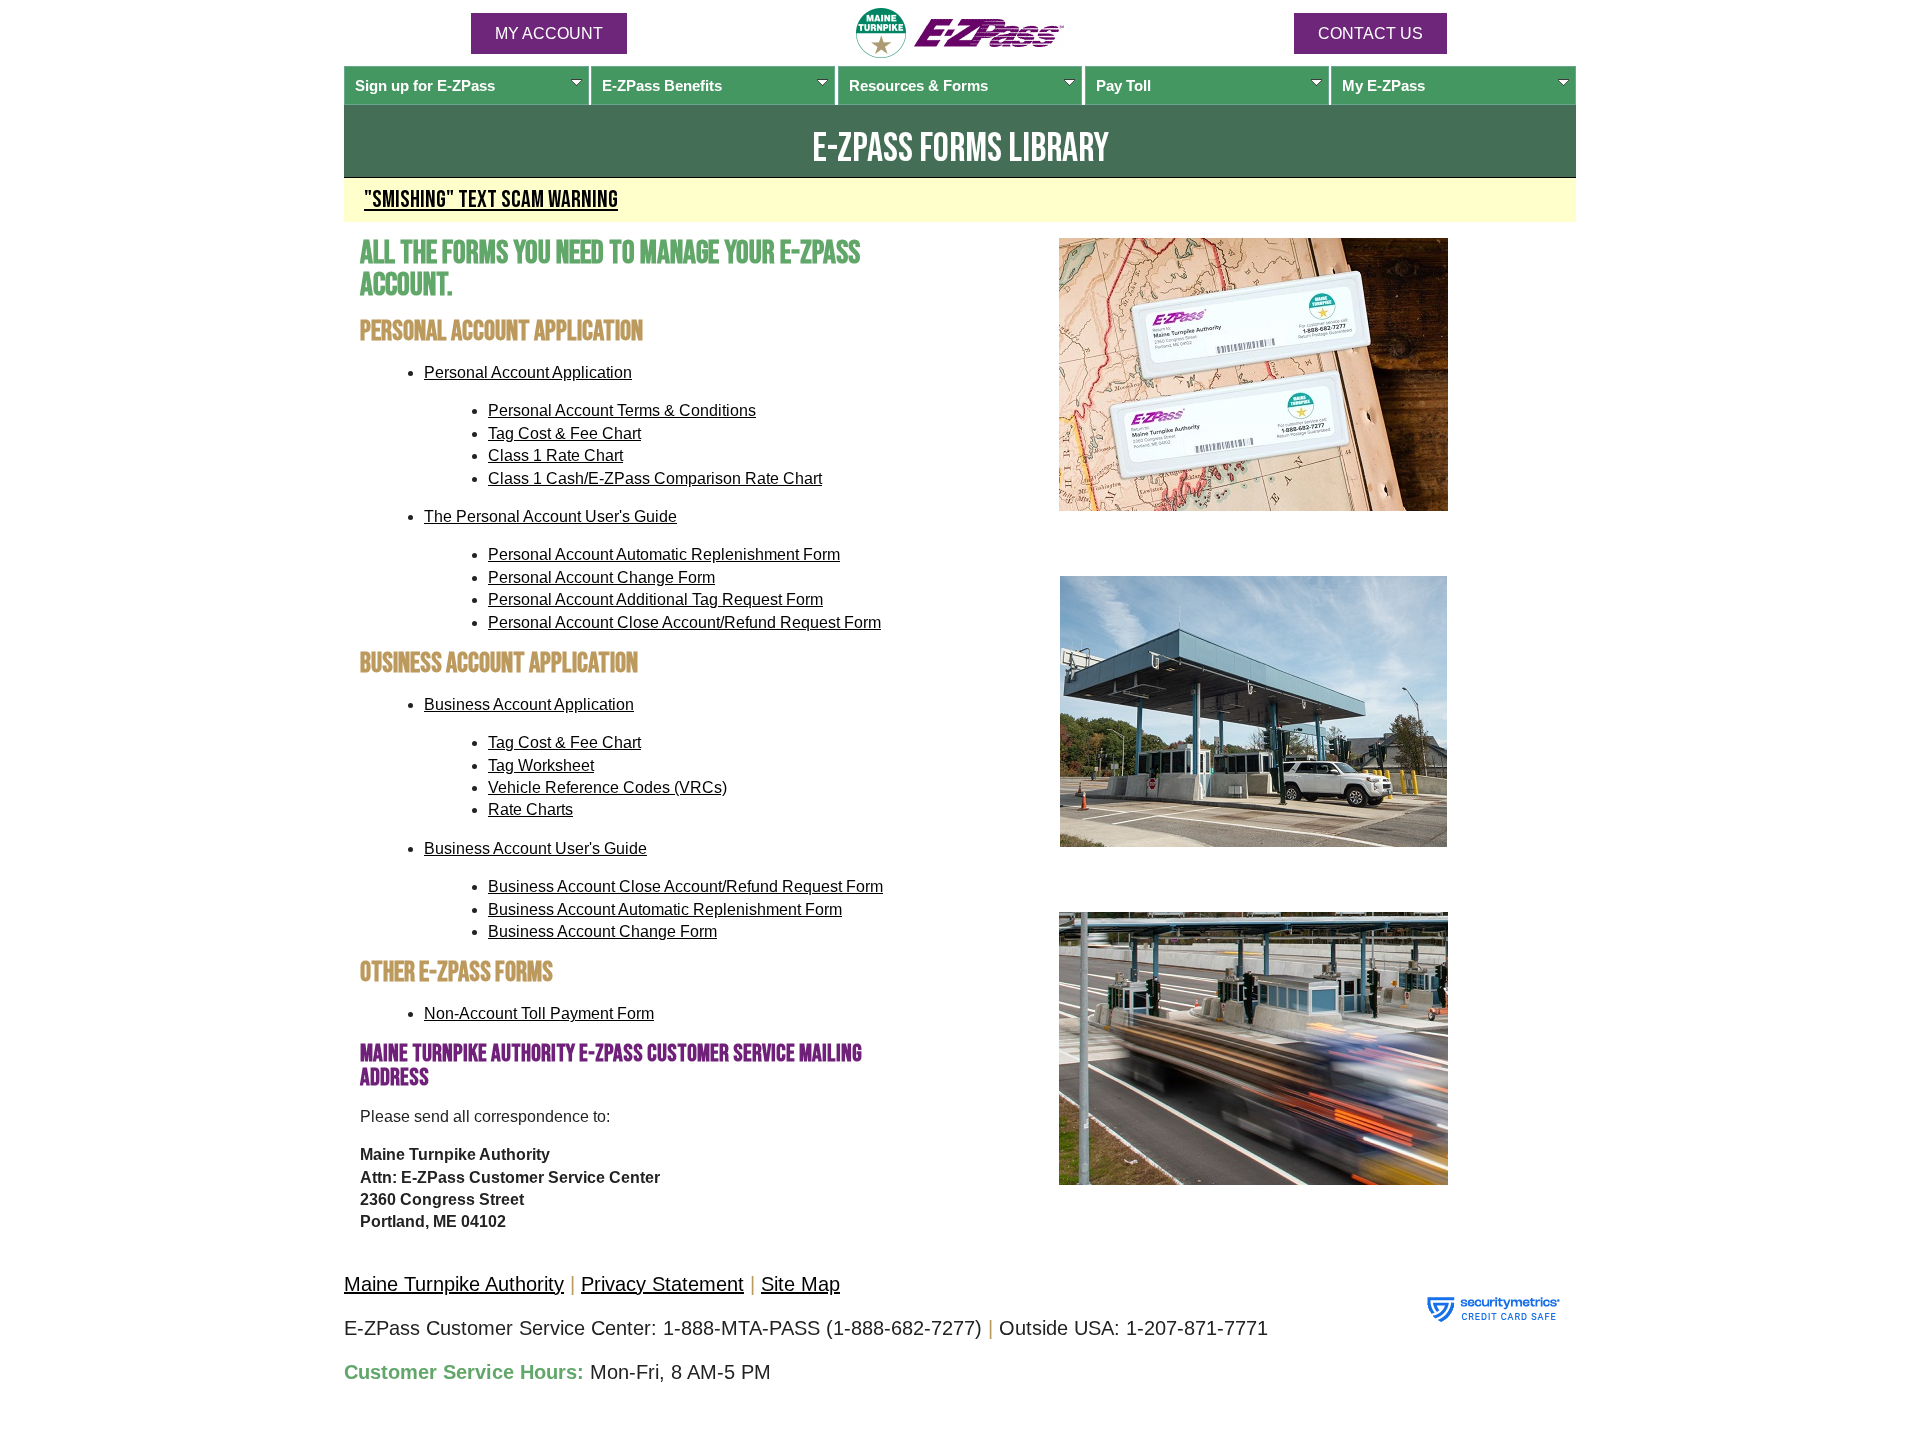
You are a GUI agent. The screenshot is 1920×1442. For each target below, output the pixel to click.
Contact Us (1370, 33)
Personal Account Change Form (601, 577)
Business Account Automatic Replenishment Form (665, 909)
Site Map (800, 1284)
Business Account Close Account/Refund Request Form (685, 886)
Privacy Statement (662, 1284)
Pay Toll (1123, 85)
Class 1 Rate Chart (555, 455)
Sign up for (425, 85)
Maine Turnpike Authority (454, 1284)
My (1383, 85)
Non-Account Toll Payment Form (539, 1013)
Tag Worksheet (541, 765)
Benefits (662, 85)
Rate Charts (530, 809)
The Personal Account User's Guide (550, 516)
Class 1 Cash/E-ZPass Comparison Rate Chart (655, 478)
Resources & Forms (918, 85)
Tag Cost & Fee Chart (564, 433)
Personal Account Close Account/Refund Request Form (684, 622)
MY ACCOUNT (549, 33)
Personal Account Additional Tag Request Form (655, 599)
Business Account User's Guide (535, 848)
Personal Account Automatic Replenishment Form (664, 554)
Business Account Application (529, 704)
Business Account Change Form (602, 931)
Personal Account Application (528, 372)
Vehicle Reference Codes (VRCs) (607, 787)
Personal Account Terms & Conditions (622, 410)
